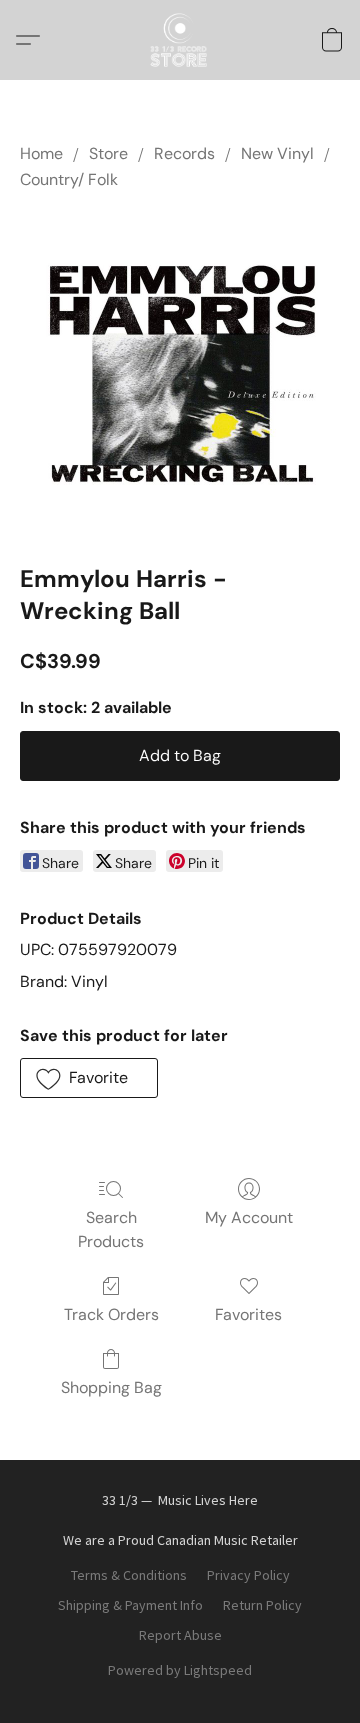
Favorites (248, 1314)
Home (41, 153)
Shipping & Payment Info (130, 1605)
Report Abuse (180, 1635)
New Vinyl (277, 153)
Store (108, 153)
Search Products (111, 1229)
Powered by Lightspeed (180, 1670)
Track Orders (111, 1314)
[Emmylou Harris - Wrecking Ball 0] (180, 373)
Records (184, 153)
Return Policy (262, 1605)
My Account (249, 1217)
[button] (180, 40)
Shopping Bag (111, 1387)
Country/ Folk (69, 179)
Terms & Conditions (129, 1575)
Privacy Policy (248, 1575)
